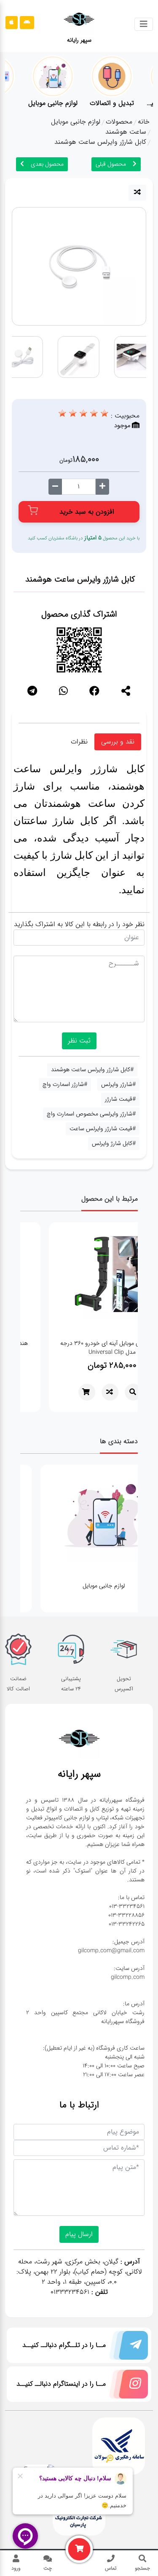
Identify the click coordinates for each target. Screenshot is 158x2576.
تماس (111, 2568)
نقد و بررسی (118, 742)
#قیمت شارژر (120, 1099)
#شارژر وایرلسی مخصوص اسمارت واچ (91, 1114)
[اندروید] (27, 23)
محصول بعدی (47, 164)
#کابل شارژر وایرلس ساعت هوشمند (92, 1070)
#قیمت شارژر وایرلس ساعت (103, 1129)
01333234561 (70, 2292)
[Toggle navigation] (144, 24)
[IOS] (12, 23)
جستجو (142, 2568)
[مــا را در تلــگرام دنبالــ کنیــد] (127, 2347)
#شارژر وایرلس (118, 1084)
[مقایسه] (137, 193)
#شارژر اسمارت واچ (65, 1084)
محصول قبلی (111, 164)
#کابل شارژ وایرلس (114, 1143)
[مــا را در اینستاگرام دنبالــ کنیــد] (127, 2386)
